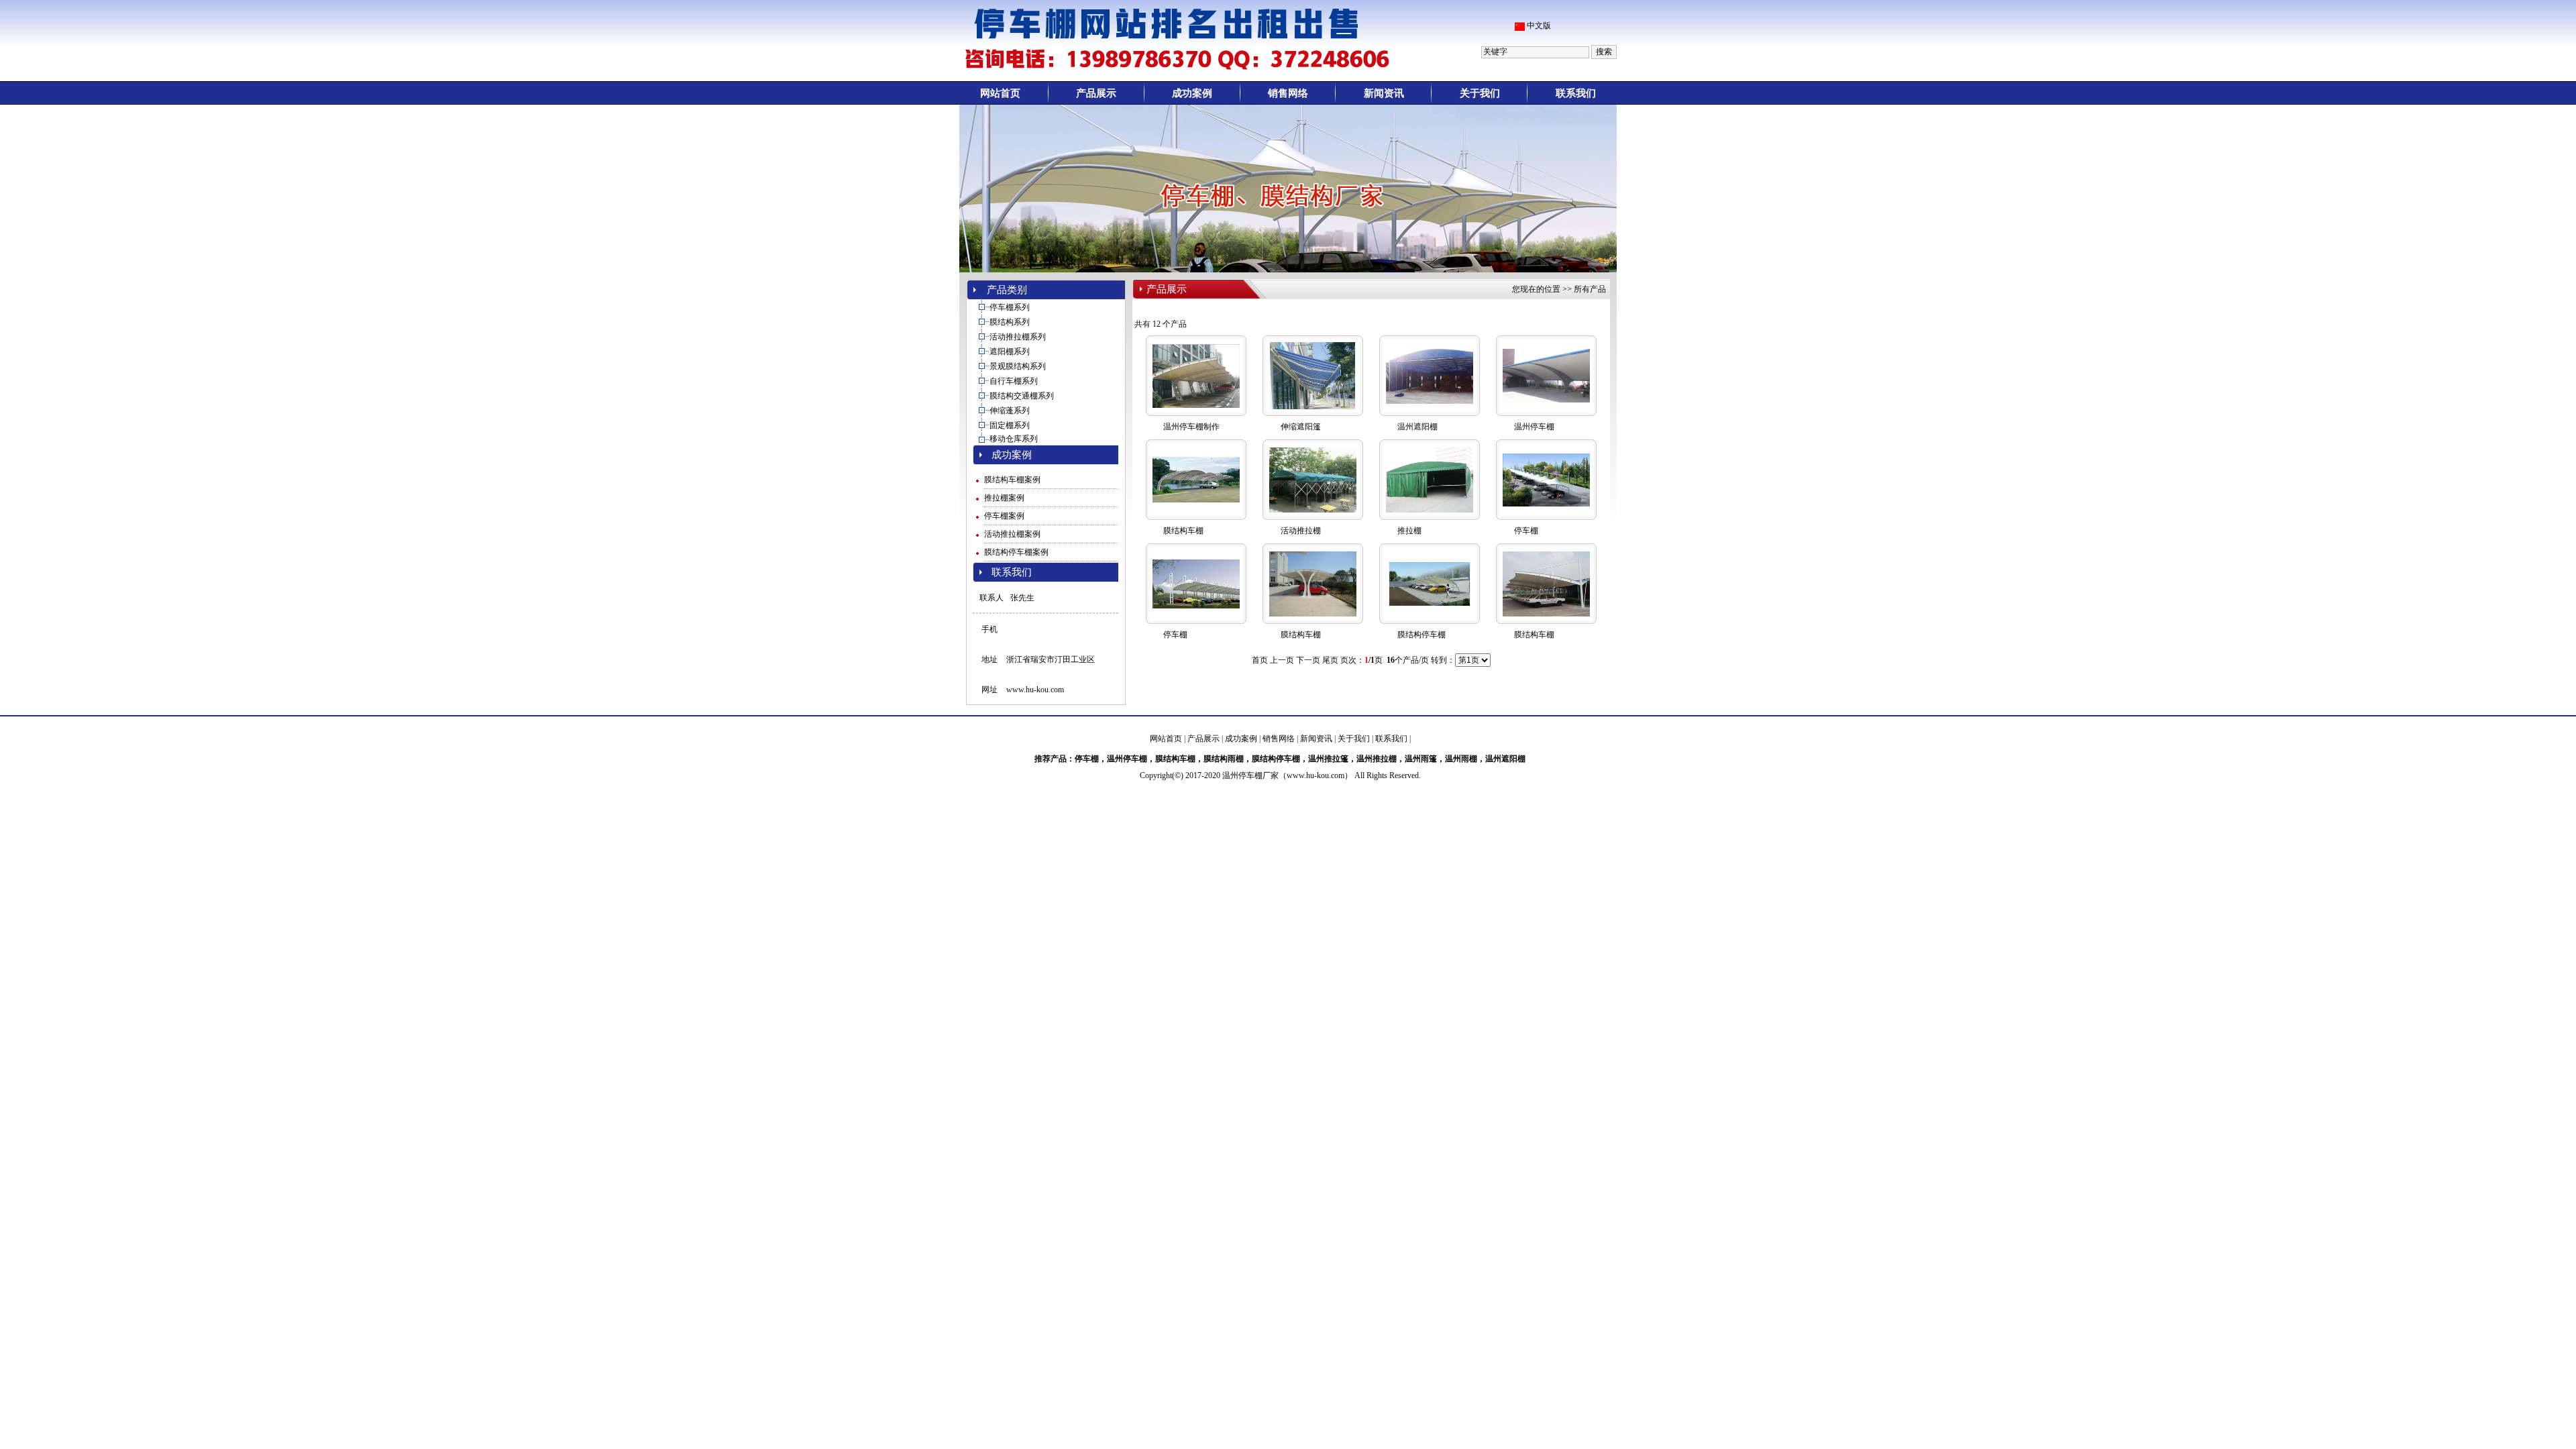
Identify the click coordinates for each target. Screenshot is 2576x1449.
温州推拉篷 (1328, 759)
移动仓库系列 (1014, 439)
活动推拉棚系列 (1018, 337)
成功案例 (1192, 93)
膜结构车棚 (1183, 531)
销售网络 (1288, 93)
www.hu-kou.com (1035, 690)
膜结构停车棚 (1421, 635)
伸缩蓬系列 (1010, 411)
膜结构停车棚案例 (1016, 552)
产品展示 (1096, 93)
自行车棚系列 (1014, 381)
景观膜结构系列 (1018, 366)
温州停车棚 (1534, 427)
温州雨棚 (1461, 759)
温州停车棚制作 (1191, 427)
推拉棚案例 (1004, 498)
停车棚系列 (1010, 307)
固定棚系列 (1010, 425)
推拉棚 (1409, 531)
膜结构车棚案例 (1012, 480)
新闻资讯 (1384, 93)
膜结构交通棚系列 (1022, 396)
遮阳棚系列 (1010, 352)
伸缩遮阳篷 (1301, 427)
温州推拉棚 (1377, 759)
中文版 (1539, 25)
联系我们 (1576, 93)
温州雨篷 (1421, 759)
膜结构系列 (1010, 322)
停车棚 (1526, 531)
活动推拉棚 (1301, 531)
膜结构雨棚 (1224, 759)
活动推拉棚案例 (1012, 534)
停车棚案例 (1004, 516)
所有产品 (1590, 289)
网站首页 (1000, 93)
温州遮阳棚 (1417, 427)
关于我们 (1480, 93)
